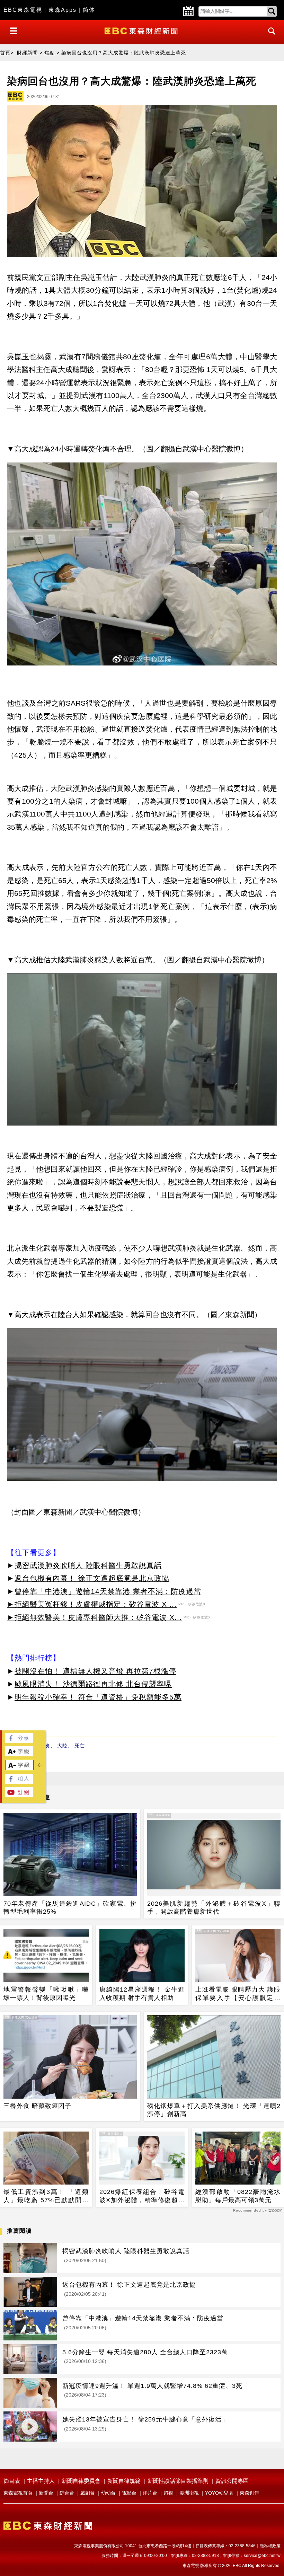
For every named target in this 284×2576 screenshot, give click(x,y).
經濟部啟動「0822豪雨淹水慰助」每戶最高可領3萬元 (238, 2196)
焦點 (50, 53)
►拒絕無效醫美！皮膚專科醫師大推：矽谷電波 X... (94, 1617)
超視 (168, 2493)
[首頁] (142, 30)
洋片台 (150, 2493)
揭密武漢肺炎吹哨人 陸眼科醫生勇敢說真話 (88, 1565)
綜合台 (67, 2493)
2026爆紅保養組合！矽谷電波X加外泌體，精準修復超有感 (142, 2196)
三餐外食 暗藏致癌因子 (37, 2106)
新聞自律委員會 (81, 2481)
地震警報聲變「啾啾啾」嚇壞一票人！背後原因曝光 (46, 1993)
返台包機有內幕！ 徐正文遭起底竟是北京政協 (92, 1578)
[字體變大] (19, 1754)
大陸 (62, 1746)
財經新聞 (27, 53)
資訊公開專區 (232, 2481)
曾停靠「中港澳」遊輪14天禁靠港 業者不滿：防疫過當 (108, 1591)
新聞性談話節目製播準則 (178, 2481)
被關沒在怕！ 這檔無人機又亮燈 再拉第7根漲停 (95, 1671)
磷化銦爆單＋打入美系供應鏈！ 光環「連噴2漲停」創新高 (214, 2110)
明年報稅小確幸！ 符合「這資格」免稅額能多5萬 (98, 1697)
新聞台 (46, 2493)
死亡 (80, 1746)
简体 (89, 10)
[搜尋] (270, 37)
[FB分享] (19, 1741)
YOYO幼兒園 (219, 2493)
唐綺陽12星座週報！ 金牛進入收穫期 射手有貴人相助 (142, 1993)
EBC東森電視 (23, 10)
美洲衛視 (189, 2493)
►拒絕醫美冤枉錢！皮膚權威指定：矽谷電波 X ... (92, 1604)
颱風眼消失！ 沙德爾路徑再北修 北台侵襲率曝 (93, 1684)
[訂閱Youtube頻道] (19, 1795)
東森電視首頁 (18, 2493)
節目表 (12, 2481)
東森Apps (63, 10)
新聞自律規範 (124, 2481)
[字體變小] (19, 1768)
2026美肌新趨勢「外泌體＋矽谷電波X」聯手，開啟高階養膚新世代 (214, 1908)
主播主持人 (41, 2481)
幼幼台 (108, 2493)
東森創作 (249, 2493)
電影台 (129, 2493)
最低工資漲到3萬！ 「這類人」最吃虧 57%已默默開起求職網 (46, 2196)
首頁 (5, 53)
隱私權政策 (270, 2546)
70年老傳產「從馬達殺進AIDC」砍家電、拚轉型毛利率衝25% (70, 1908)
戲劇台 (88, 2493)
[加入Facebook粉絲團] (19, 1782)
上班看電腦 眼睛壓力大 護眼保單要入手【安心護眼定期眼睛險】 (238, 1994)
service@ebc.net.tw (262, 2556)
